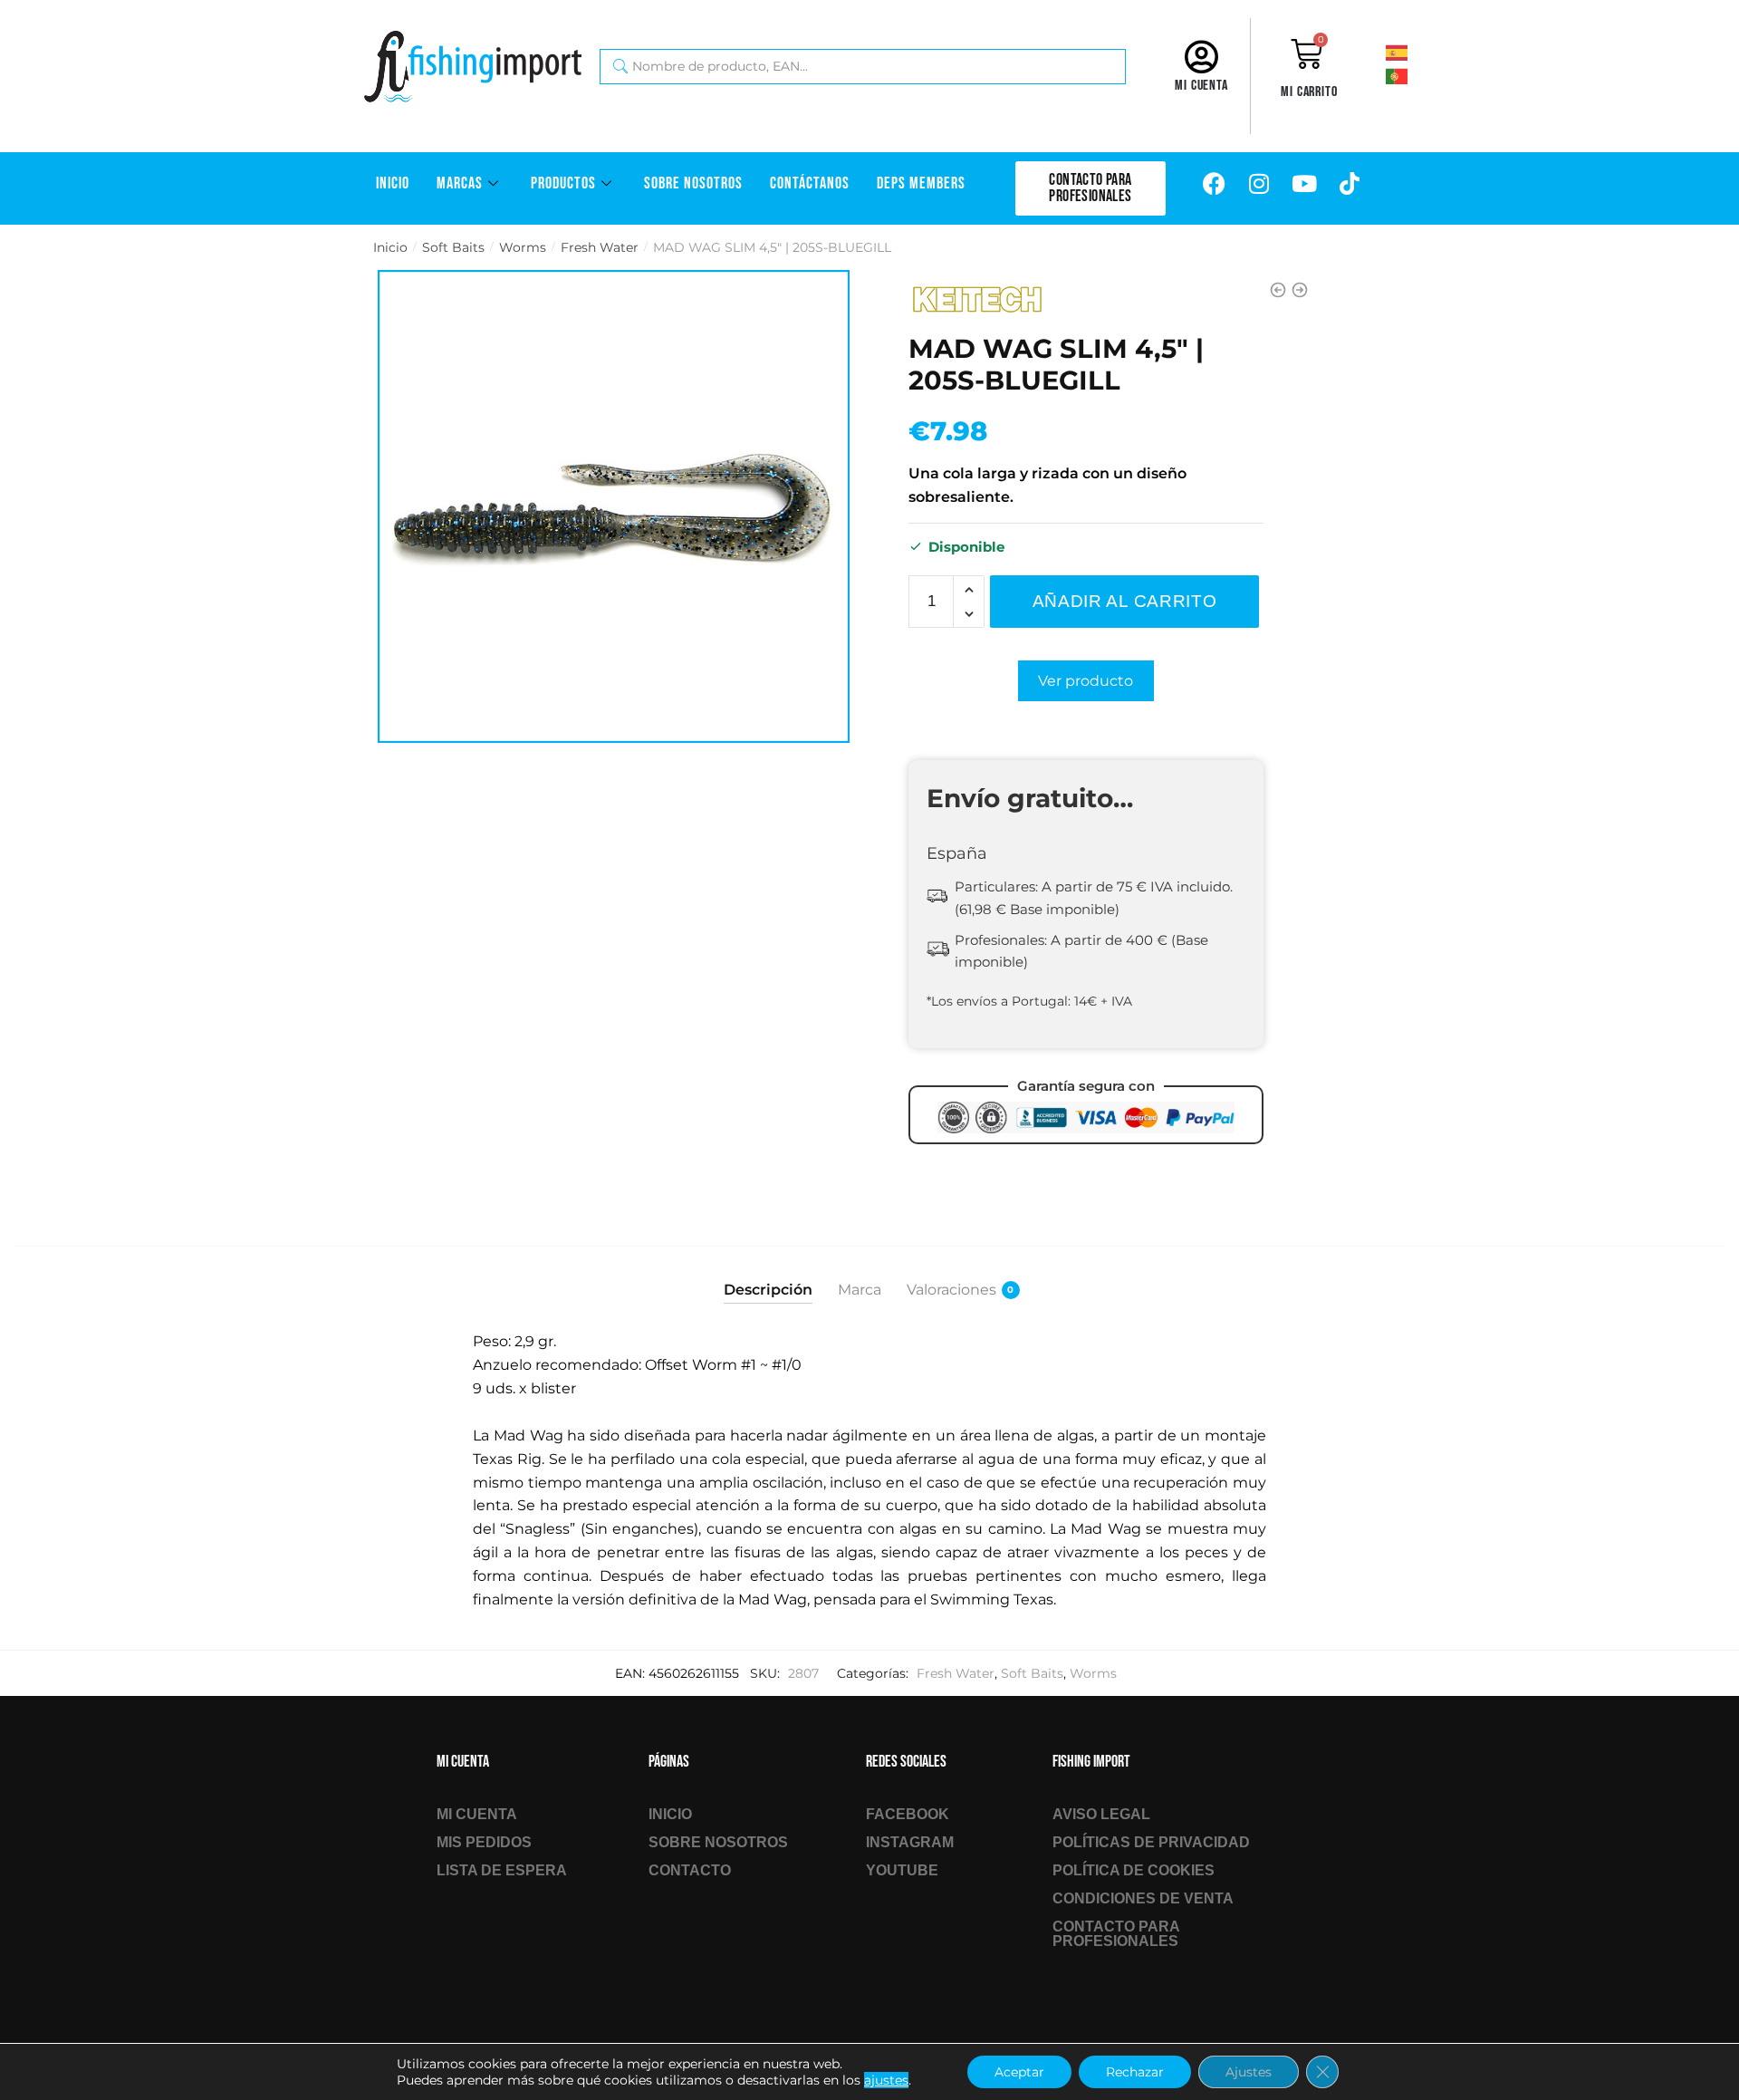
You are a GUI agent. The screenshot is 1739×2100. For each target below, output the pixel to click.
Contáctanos (810, 183)
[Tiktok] (1350, 184)
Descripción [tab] (768, 1290)
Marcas (460, 183)
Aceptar (1019, 2072)
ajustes (886, 2080)
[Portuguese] (1421, 75)
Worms (523, 247)
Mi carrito (1309, 92)
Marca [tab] (860, 1290)
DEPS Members (921, 183)
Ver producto (1086, 681)
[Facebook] (1214, 184)
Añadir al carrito (1125, 601)
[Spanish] (1421, 52)
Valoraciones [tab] (951, 1290)
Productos (563, 183)
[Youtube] (1304, 184)
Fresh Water (600, 247)
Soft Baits (453, 247)
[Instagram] (1259, 184)
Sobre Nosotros (693, 183)
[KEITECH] (976, 300)
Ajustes (1249, 2072)
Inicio (393, 183)
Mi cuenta (1201, 86)
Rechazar (1135, 2072)
